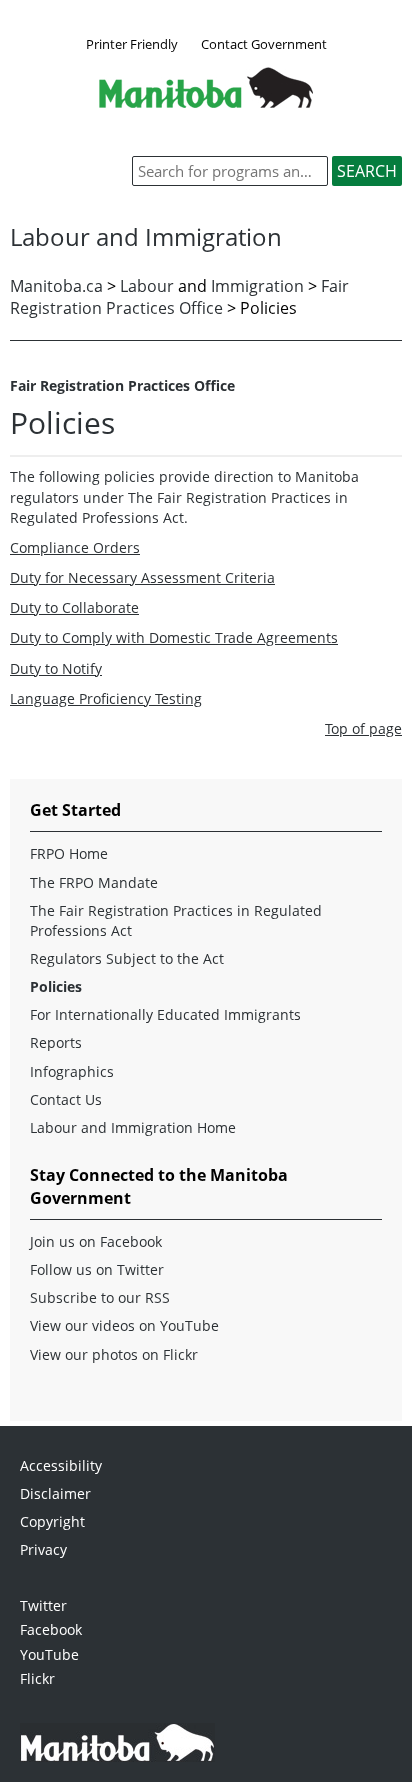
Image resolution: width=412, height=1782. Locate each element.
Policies (56, 986)
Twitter (43, 1605)
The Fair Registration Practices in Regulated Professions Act (176, 920)
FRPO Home (69, 853)
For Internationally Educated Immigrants (165, 1014)
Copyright (52, 1521)
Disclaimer (55, 1493)
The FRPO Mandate (94, 882)
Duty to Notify (56, 668)
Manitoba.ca (56, 286)
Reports (56, 1042)
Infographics (72, 1071)
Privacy (43, 1549)
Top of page (363, 728)
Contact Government (264, 44)
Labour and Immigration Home (133, 1127)
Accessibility (61, 1465)
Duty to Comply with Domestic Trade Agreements (174, 637)
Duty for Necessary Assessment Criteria (142, 577)
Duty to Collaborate (74, 607)
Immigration (257, 286)
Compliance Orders (75, 547)
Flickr (37, 1678)
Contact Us (66, 1099)
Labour (147, 286)
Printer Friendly (132, 44)
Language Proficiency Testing (106, 698)
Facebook (51, 1629)
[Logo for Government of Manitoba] (206, 102)
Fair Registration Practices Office (179, 297)
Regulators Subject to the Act (127, 958)
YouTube (49, 1654)
